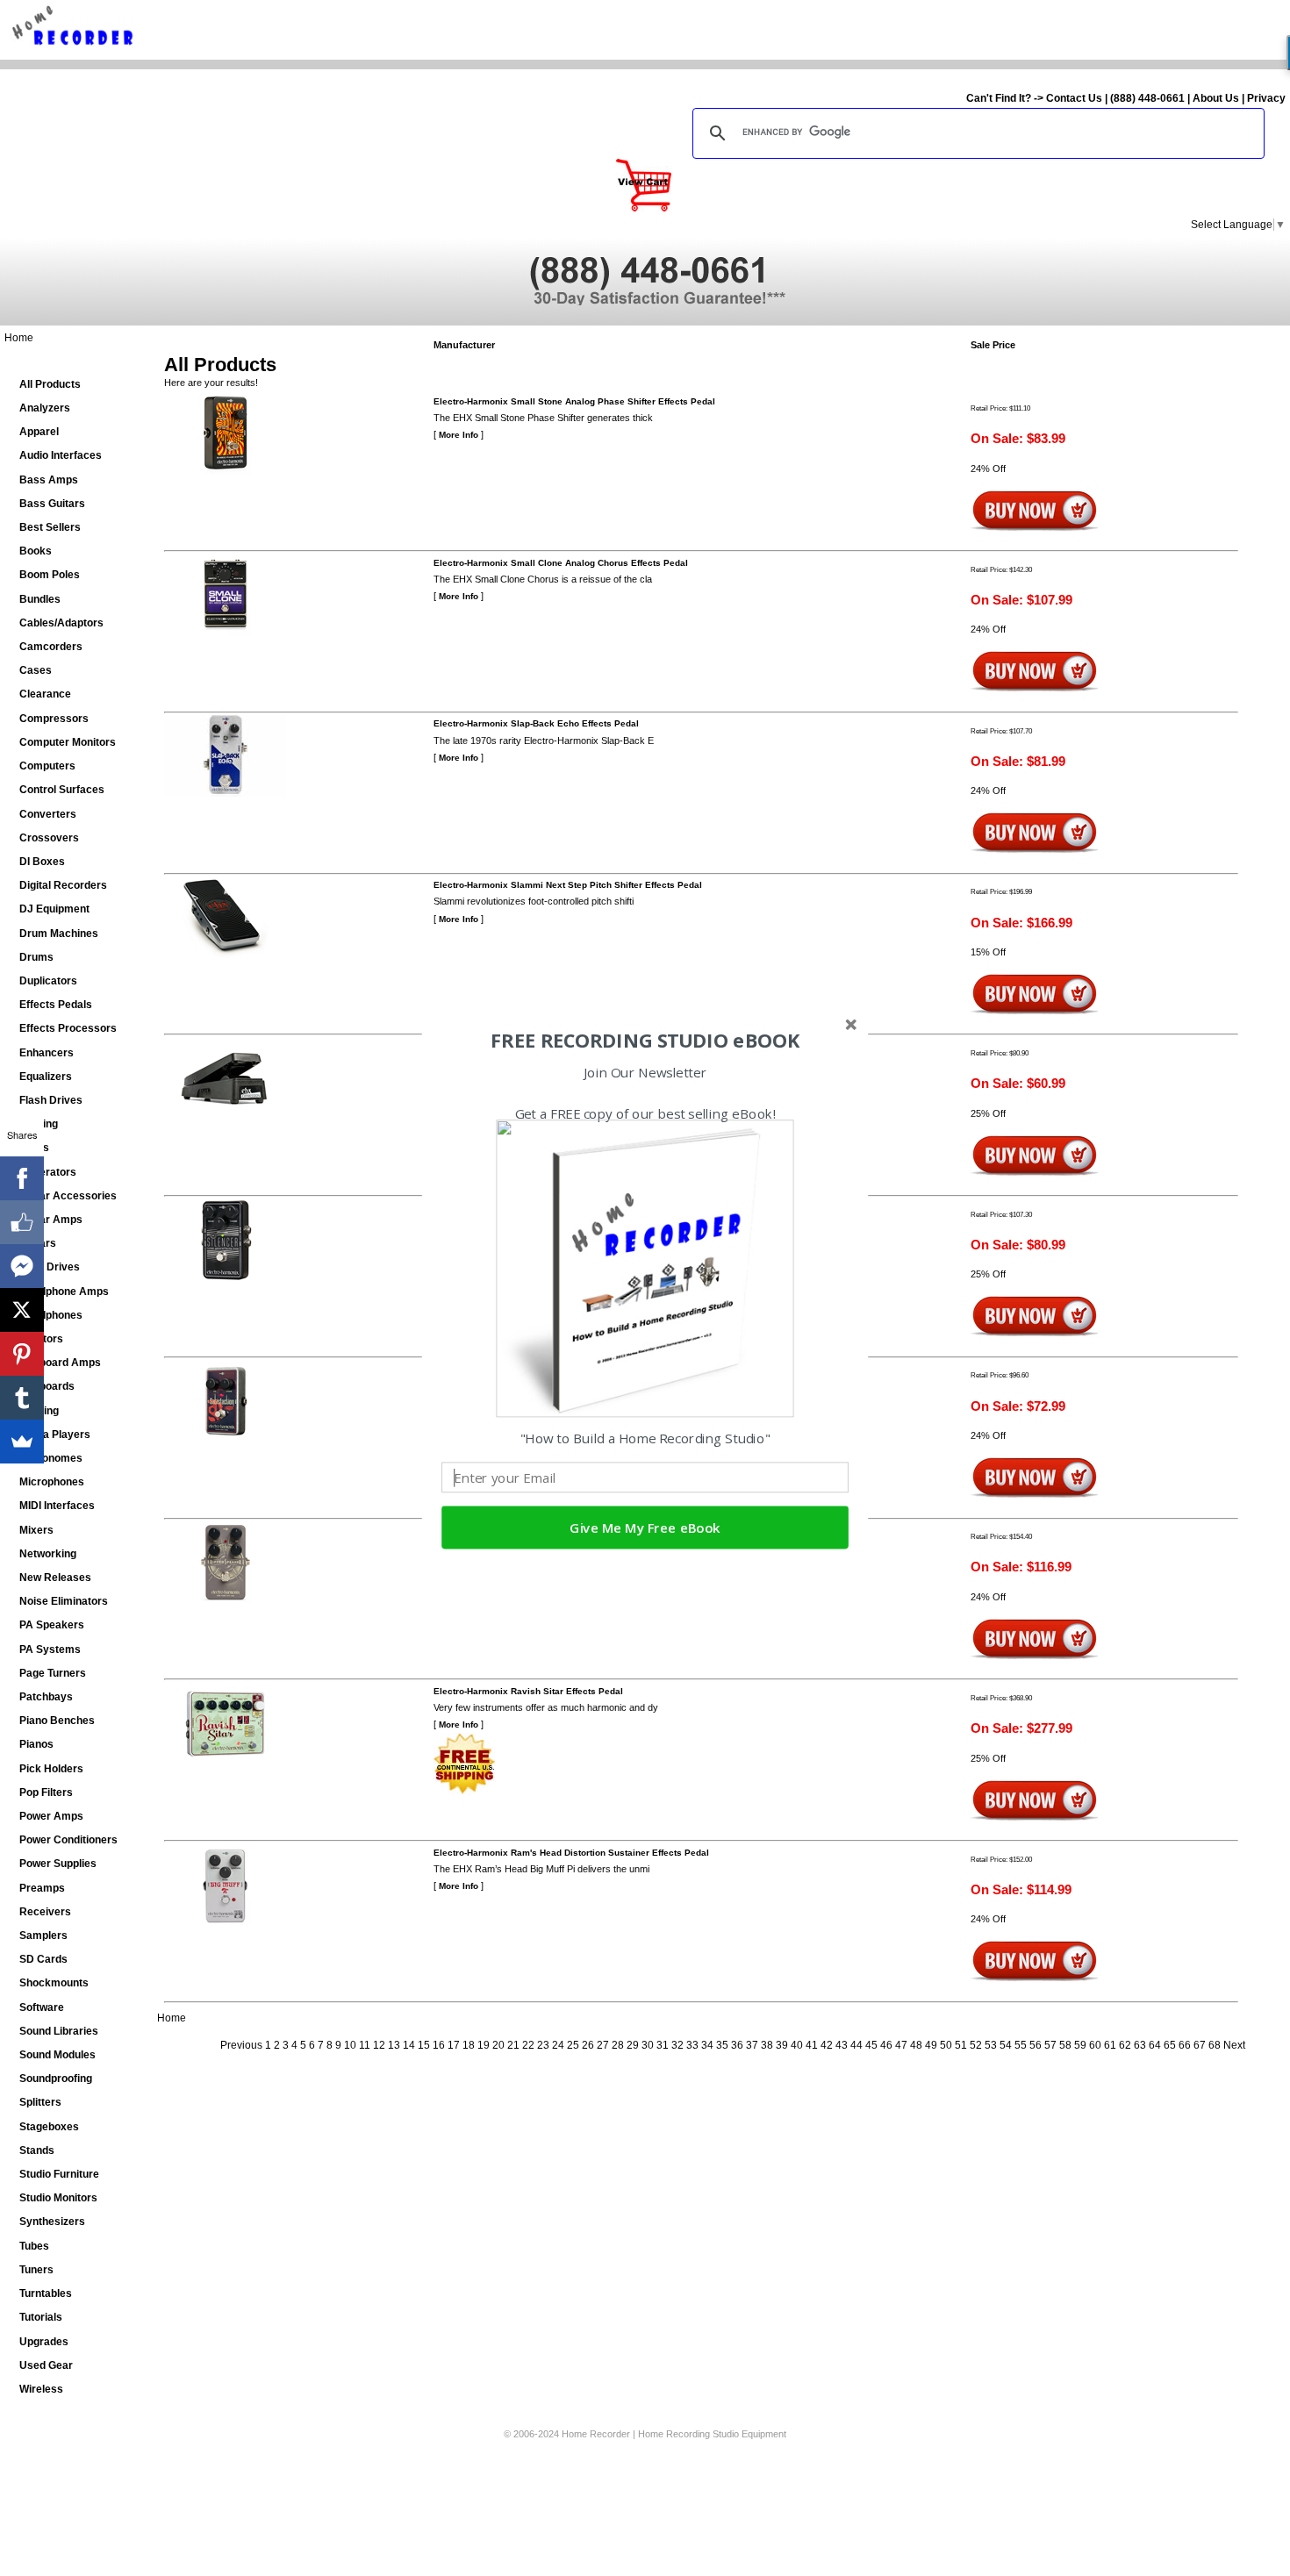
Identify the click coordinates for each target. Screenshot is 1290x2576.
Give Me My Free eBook (645, 1528)
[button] (645, 1041)
